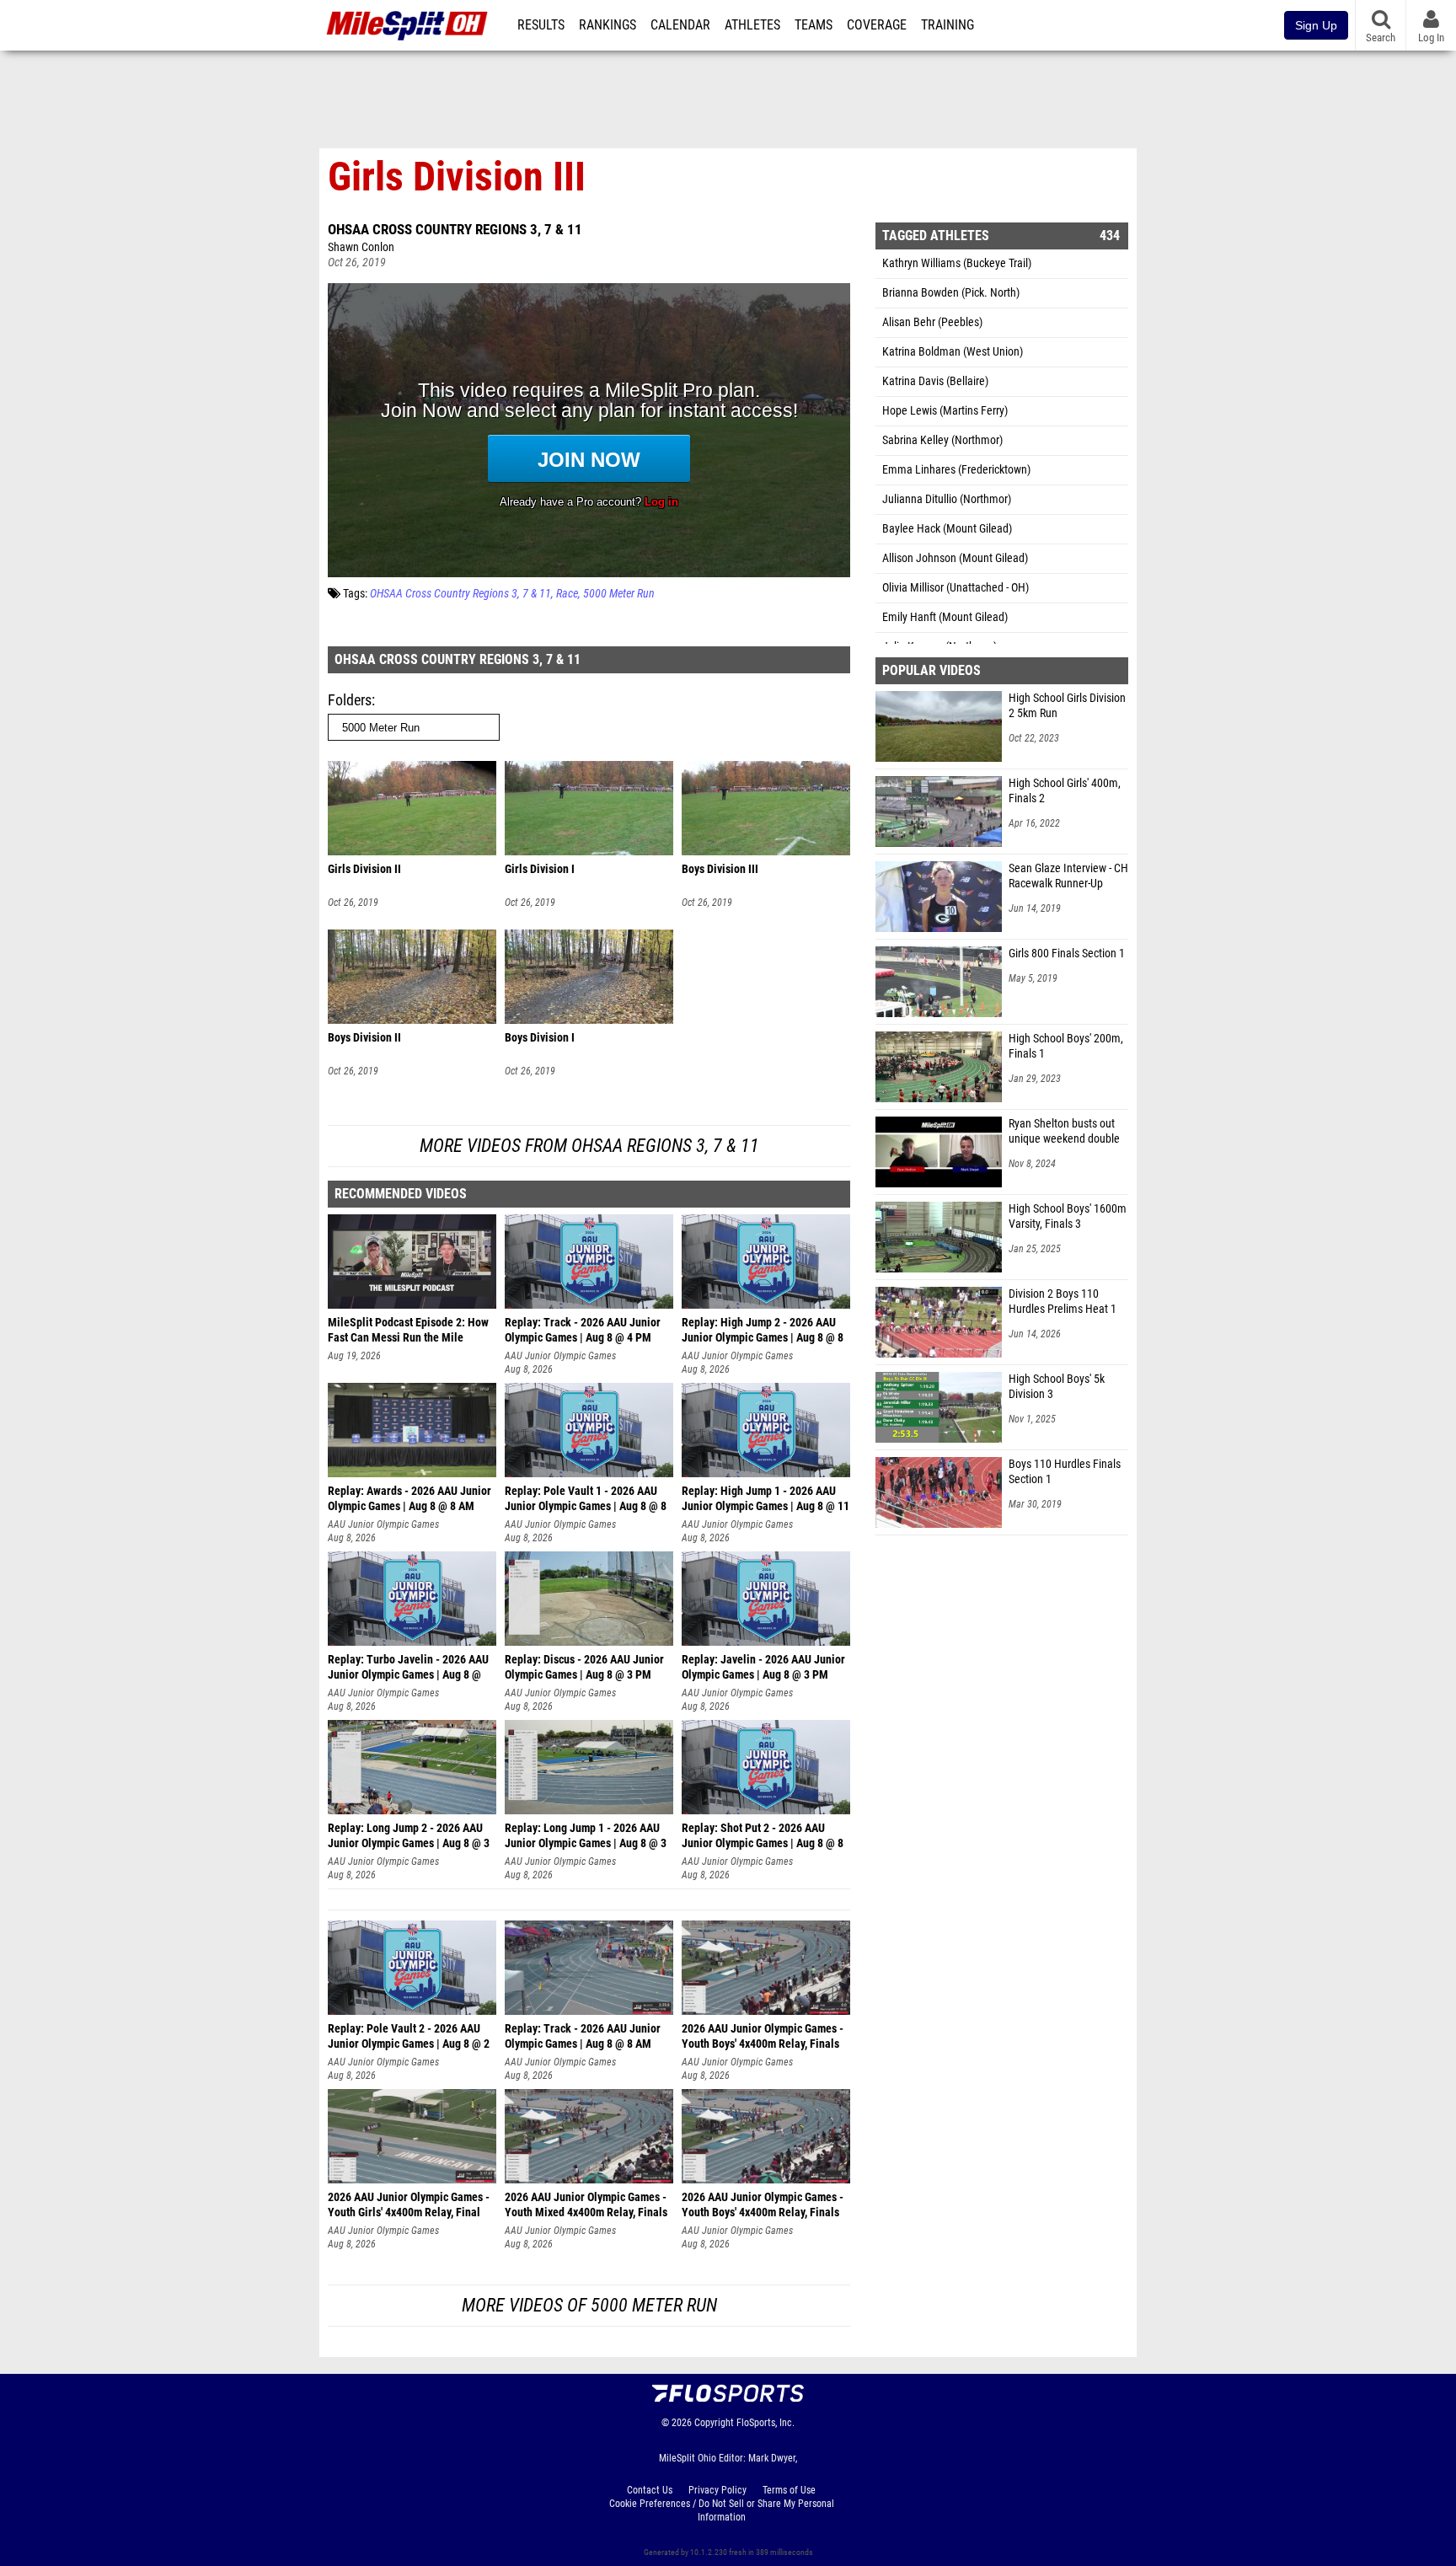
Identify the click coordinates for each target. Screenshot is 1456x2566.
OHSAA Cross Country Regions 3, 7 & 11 (455, 229)
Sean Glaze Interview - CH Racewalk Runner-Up (1068, 876)
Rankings (608, 25)
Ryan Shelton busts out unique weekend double (1064, 1131)
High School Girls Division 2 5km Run (1067, 706)
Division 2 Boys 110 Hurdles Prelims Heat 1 (1063, 1302)
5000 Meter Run (619, 594)
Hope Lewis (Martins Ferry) (945, 411)
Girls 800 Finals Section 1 (1067, 954)
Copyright (714, 2423)
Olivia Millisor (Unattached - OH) (955, 588)
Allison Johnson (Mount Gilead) (955, 558)
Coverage (877, 25)
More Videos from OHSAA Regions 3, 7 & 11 (589, 1146)
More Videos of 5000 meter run (589, 2305)
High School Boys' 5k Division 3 (1057, 1387)
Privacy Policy (717, 2490)
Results (541, 25)
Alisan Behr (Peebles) (932, 322)
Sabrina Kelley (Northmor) (942, 440)
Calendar (680, 25)
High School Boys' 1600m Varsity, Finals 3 (1068, 1216)
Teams (814, 25)
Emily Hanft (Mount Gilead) (945, 617)
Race (567, 594)
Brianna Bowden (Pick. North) (951, 293)
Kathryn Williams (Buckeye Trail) (957, 263)
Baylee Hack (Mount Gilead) (947, 529)
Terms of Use (789, 2490)
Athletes (752, 25)
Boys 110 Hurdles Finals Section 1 (1065, 1472)
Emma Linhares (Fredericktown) (956, 470)
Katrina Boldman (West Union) (953, 352)
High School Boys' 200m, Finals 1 (1066, 1046)
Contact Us (650, 2490)
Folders (350, 700)
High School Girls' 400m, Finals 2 (1065, 791)
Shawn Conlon (361, 247)
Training (947, 25)
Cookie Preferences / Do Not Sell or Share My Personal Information (722, 2510)
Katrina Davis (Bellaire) (935, 381)
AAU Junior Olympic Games (560, 1356)
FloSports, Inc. (765, 2423)
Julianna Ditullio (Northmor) (947, 499)
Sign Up (1316, 25)
